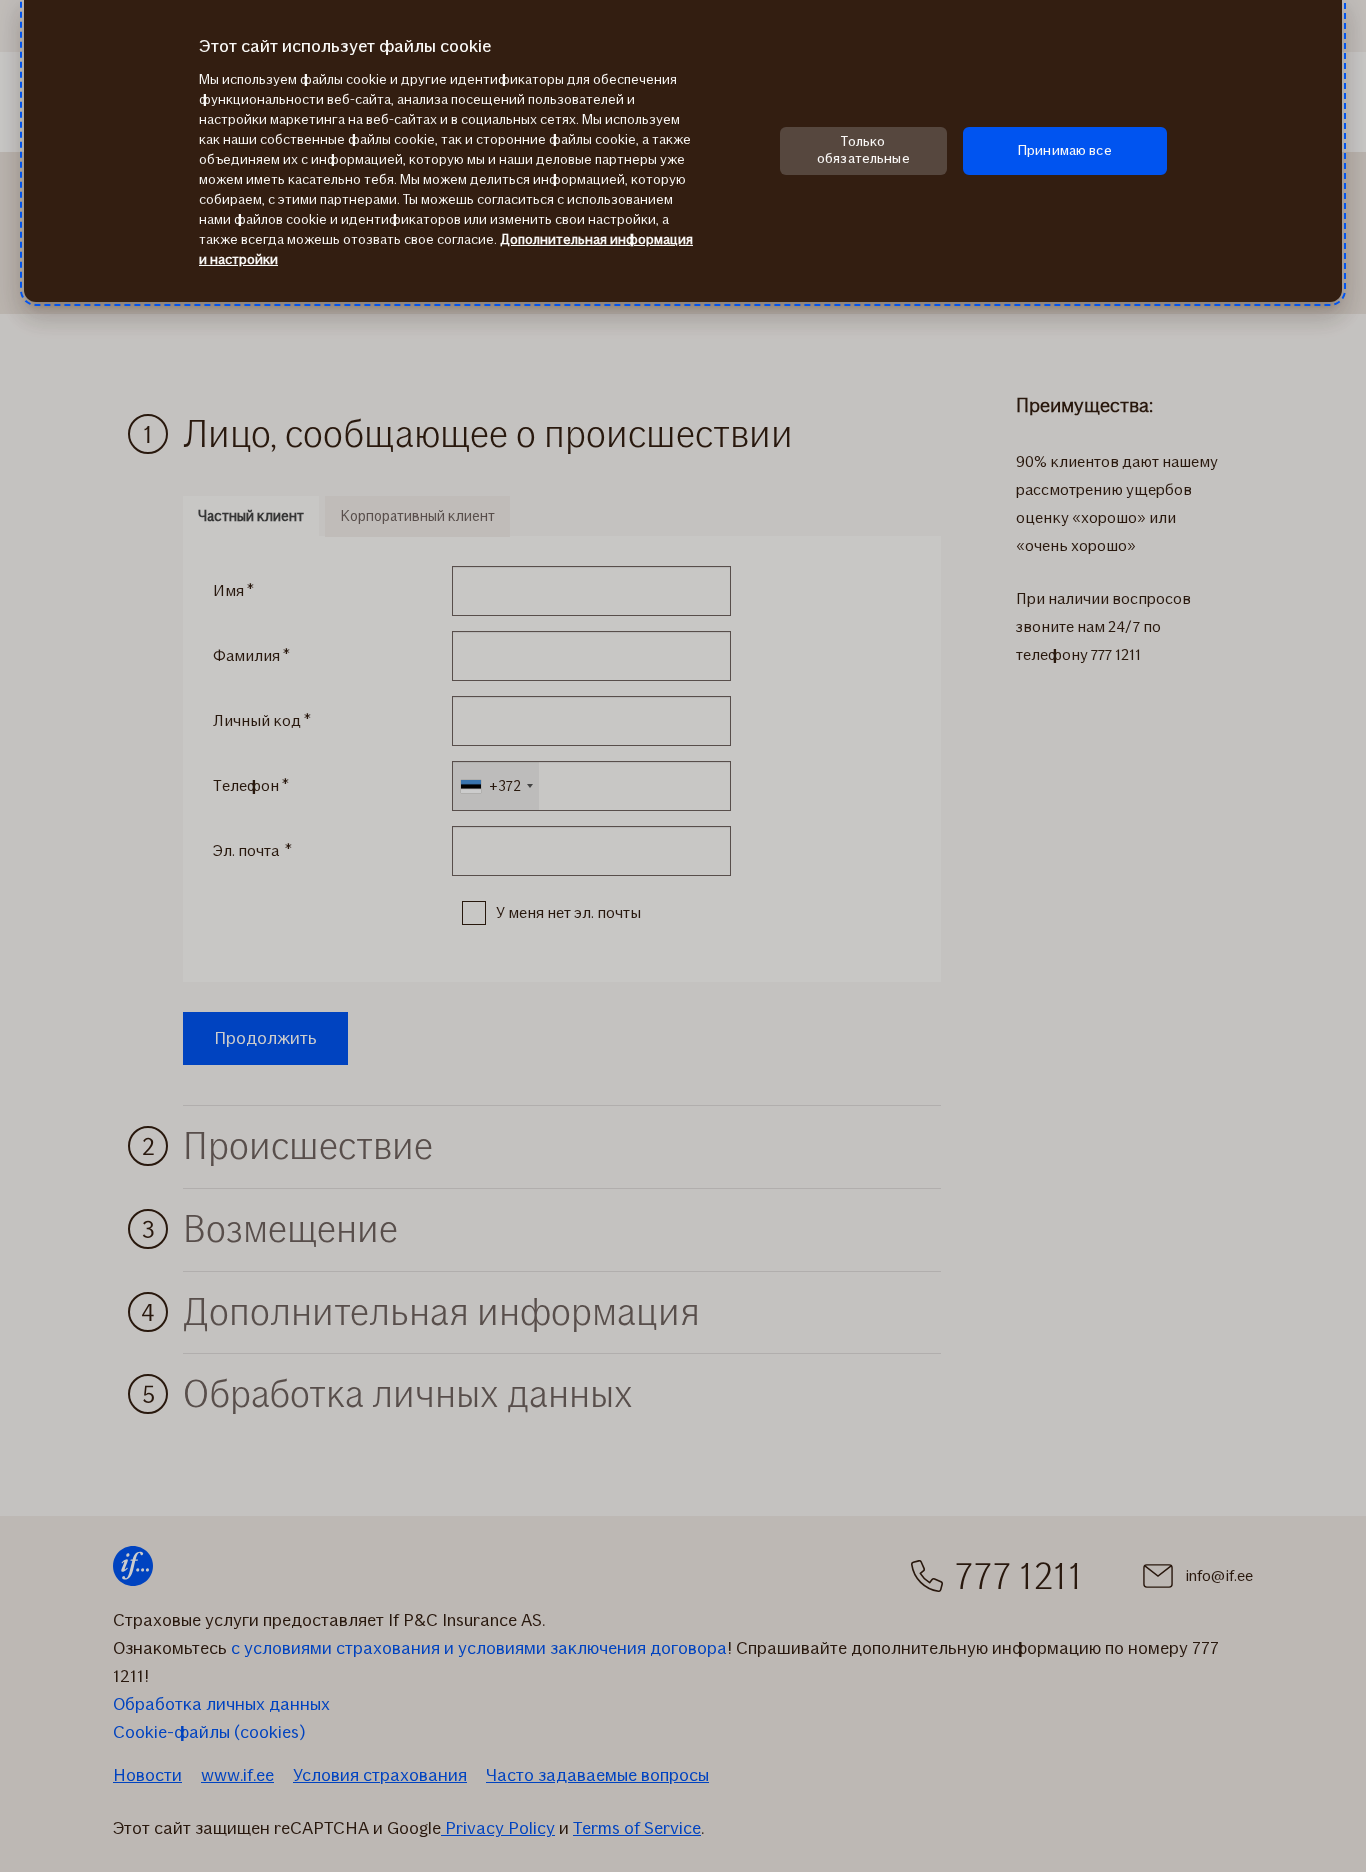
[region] (683, 151)
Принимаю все (1065, 150)
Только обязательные (863, 150)
